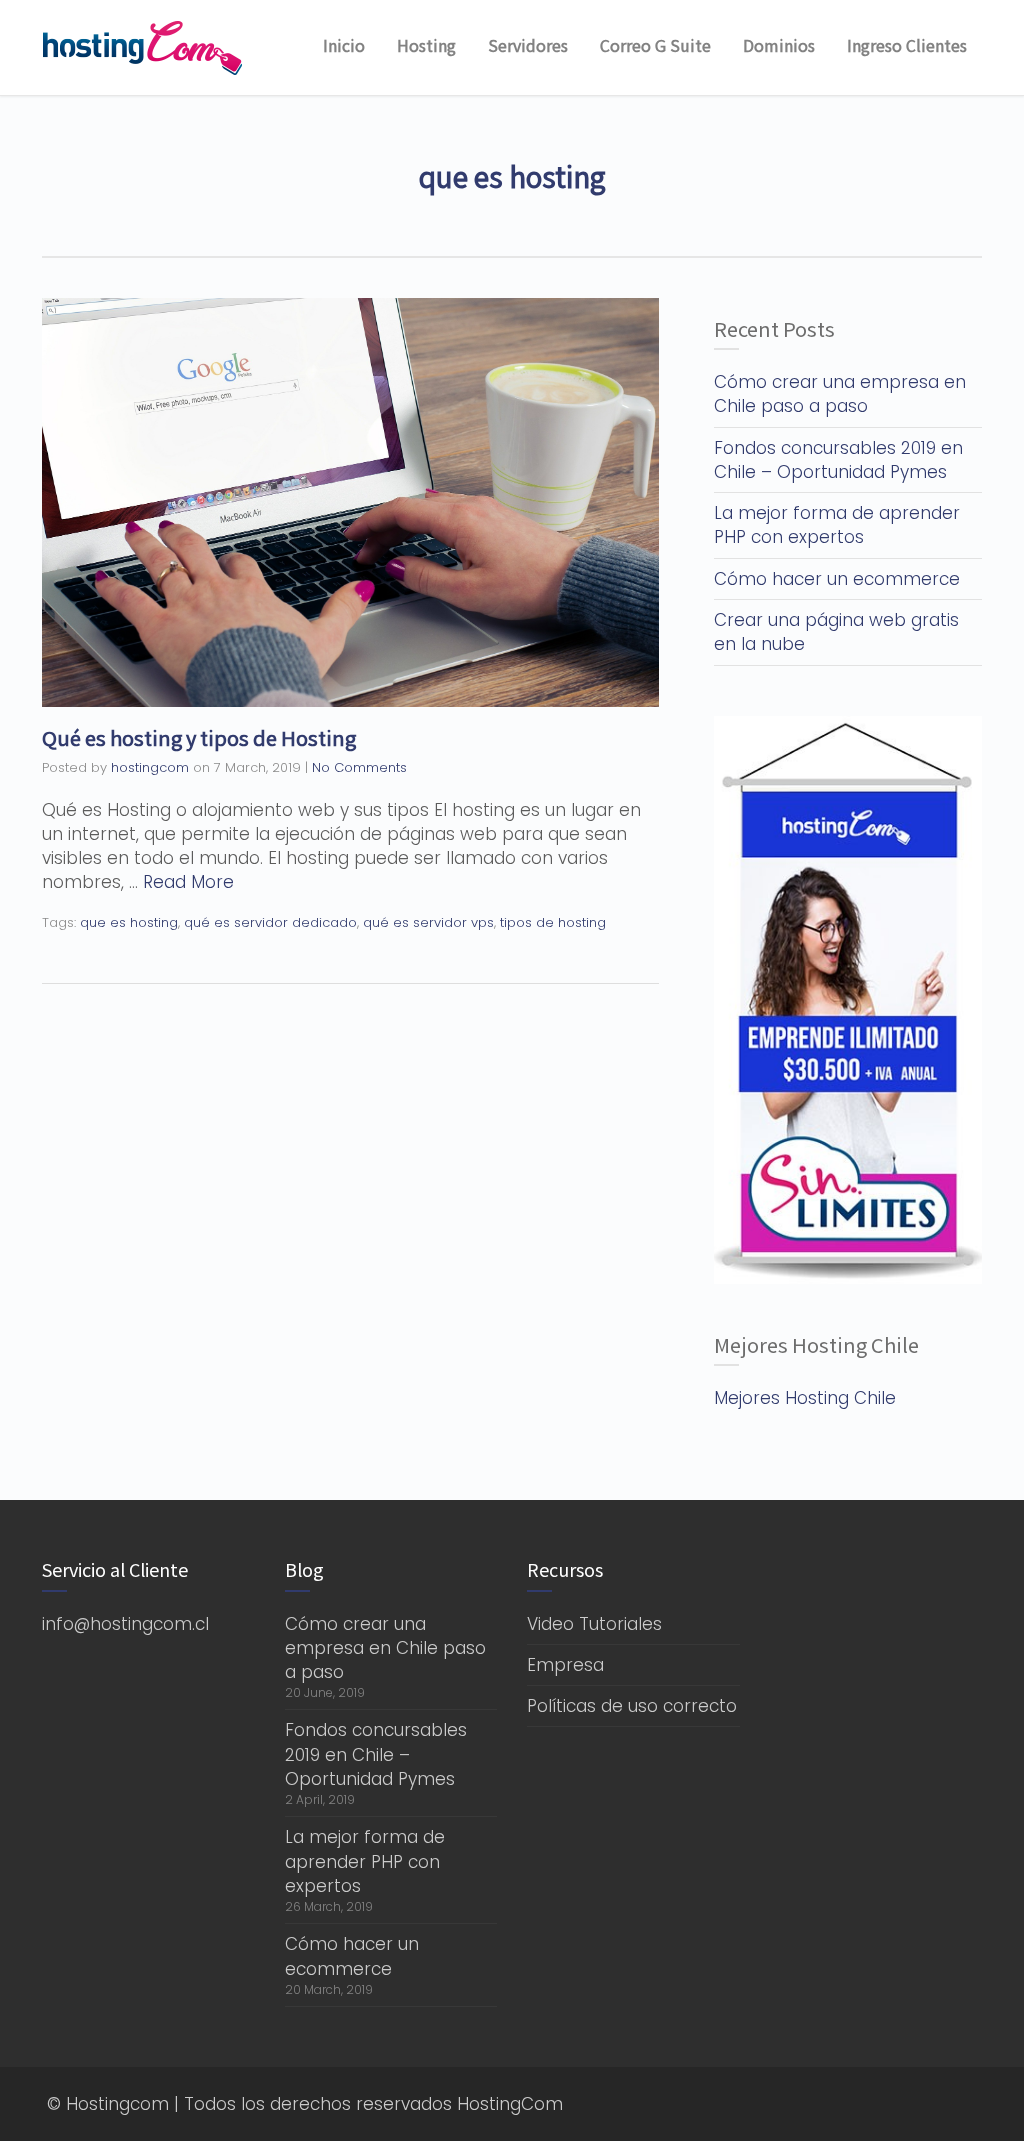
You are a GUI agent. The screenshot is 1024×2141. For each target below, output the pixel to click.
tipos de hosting (553, 922)
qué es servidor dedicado (270, 922)
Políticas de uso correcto (632, 1706)
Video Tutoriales (594, 1624)
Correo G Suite (655, 45)
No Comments (359, 767)
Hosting (426, 45)
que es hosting (129, 922)
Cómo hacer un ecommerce (837, 579)
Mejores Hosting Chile (805, 1398)
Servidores (528, 45)
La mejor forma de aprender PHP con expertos (837, 525)
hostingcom (150, 767)
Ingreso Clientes (907, 45)
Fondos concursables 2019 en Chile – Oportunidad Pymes (838, 460)
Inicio (344, 45)
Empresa (565, 1665)
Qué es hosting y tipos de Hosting (199, 737)
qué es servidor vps (428, 922)
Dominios (779, 45)
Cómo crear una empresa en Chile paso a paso (840, 394)
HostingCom (510, 2104)
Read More (188, 882)
